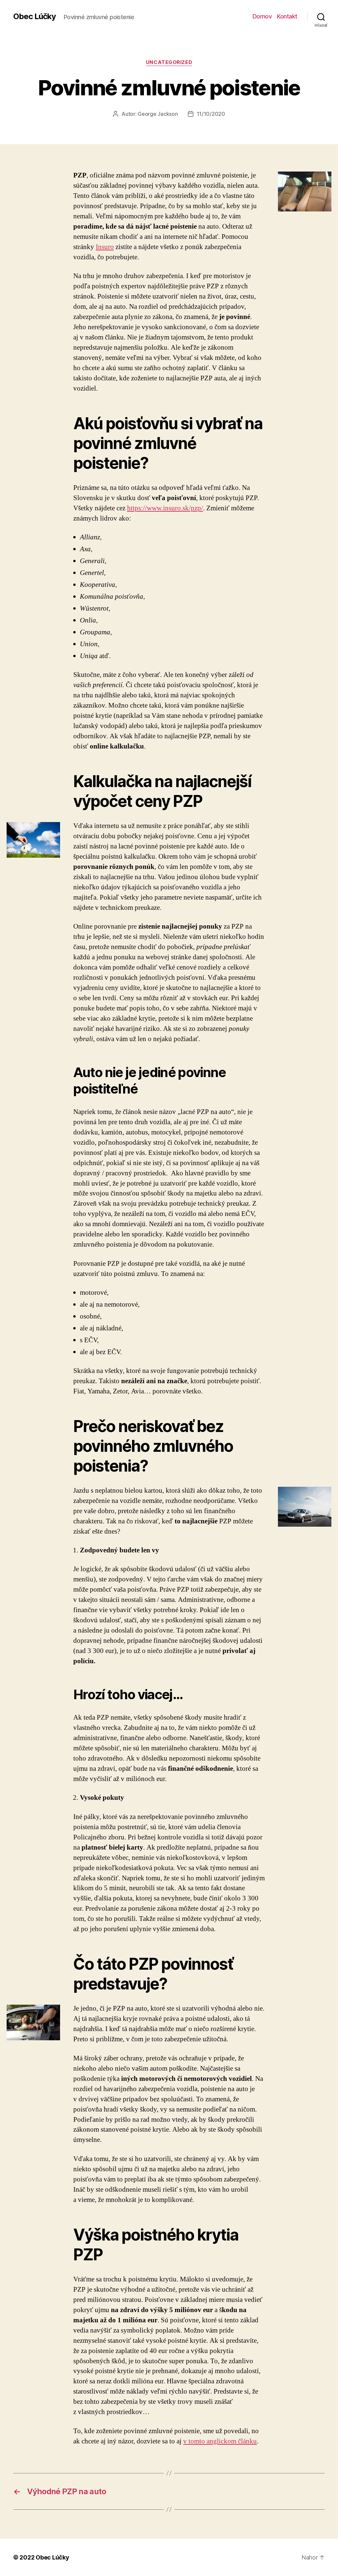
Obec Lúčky (34, 16)
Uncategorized (169, 62)
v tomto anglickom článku (220, 2441)
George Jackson (158, 114)
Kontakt (287, 16)
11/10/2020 (211, 114)
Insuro (105, 247)
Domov (262, 16)
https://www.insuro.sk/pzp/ (165, 508)
